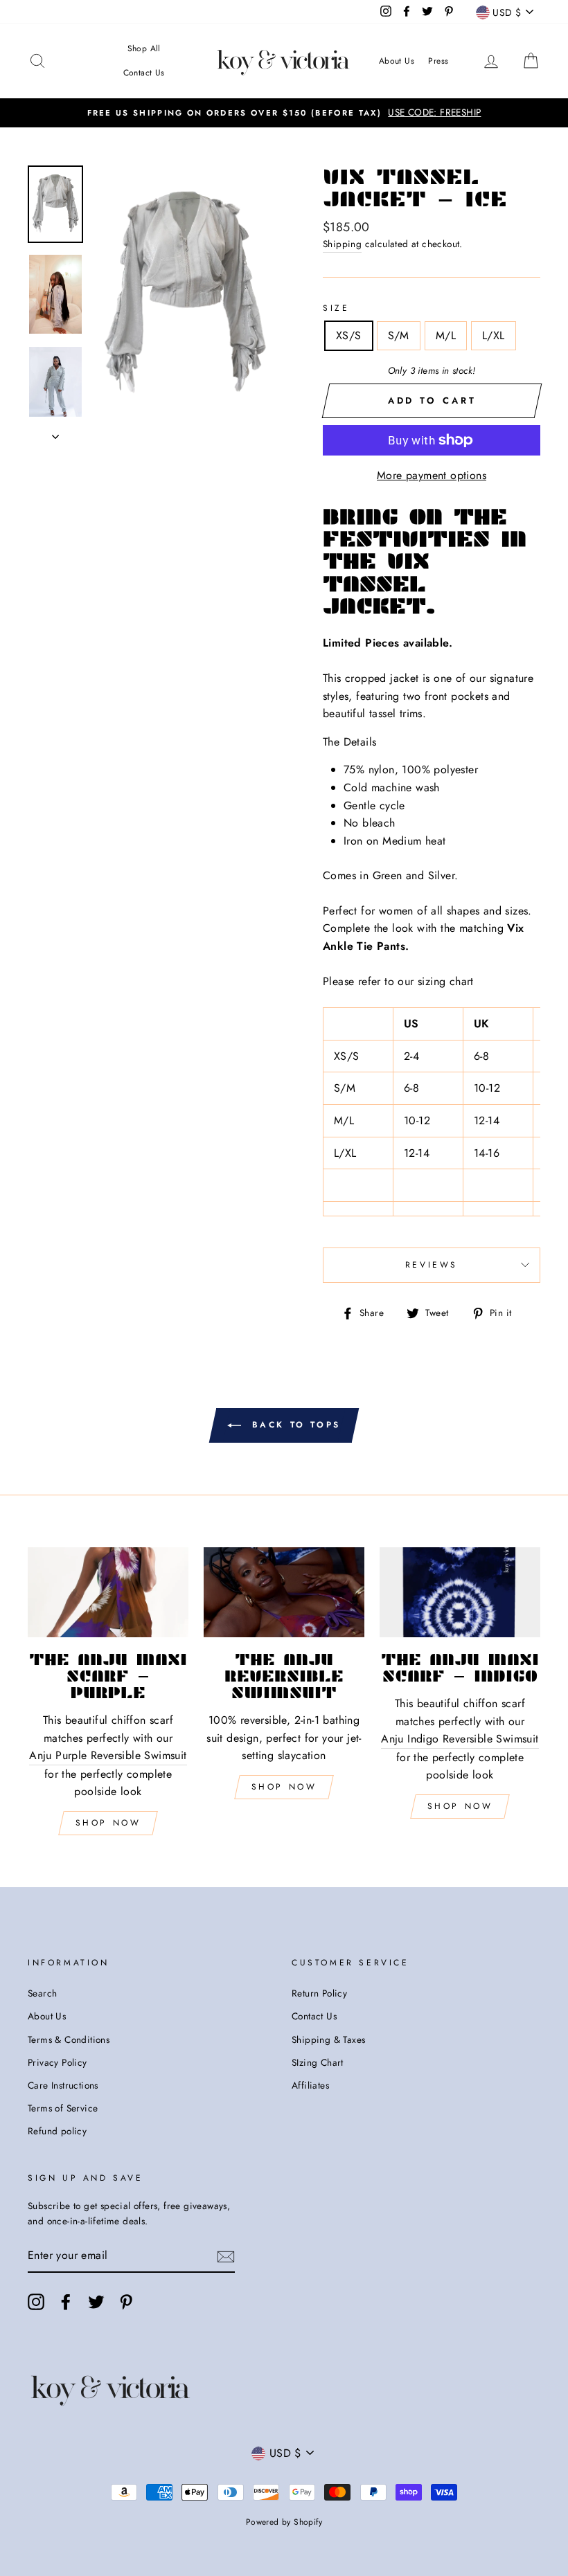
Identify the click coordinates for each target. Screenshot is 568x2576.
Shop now (284, 1787)
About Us (397, 61)
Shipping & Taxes (328, 2039)
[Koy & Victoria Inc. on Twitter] (96, 2302)
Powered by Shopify (284, 2522)
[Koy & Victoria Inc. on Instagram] (36, 2302)
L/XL (494, 335)
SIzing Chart (318, 2062)
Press (438, 61)
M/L (446, 335)
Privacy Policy (57, 2062)
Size (336, 308)
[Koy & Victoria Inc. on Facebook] (66, 2302)
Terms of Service (63, 2108)
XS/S (349, 335)
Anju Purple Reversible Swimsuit (108, 1755)
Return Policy (319, 1993)
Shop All (144, 48)
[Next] (55, 433)
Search (42, 1993)
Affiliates (310, 2085)
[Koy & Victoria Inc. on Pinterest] (126, 2302)
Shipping (342, 244)
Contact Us (144, 73)
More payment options (432, 475)
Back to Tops (294, 1424)
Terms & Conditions (69, 2039)
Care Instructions (63, 2085)
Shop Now (108, 1823)
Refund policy (57, 2131)
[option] (284, 113)
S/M (399, 335)
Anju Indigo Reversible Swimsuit (460, 1739)
